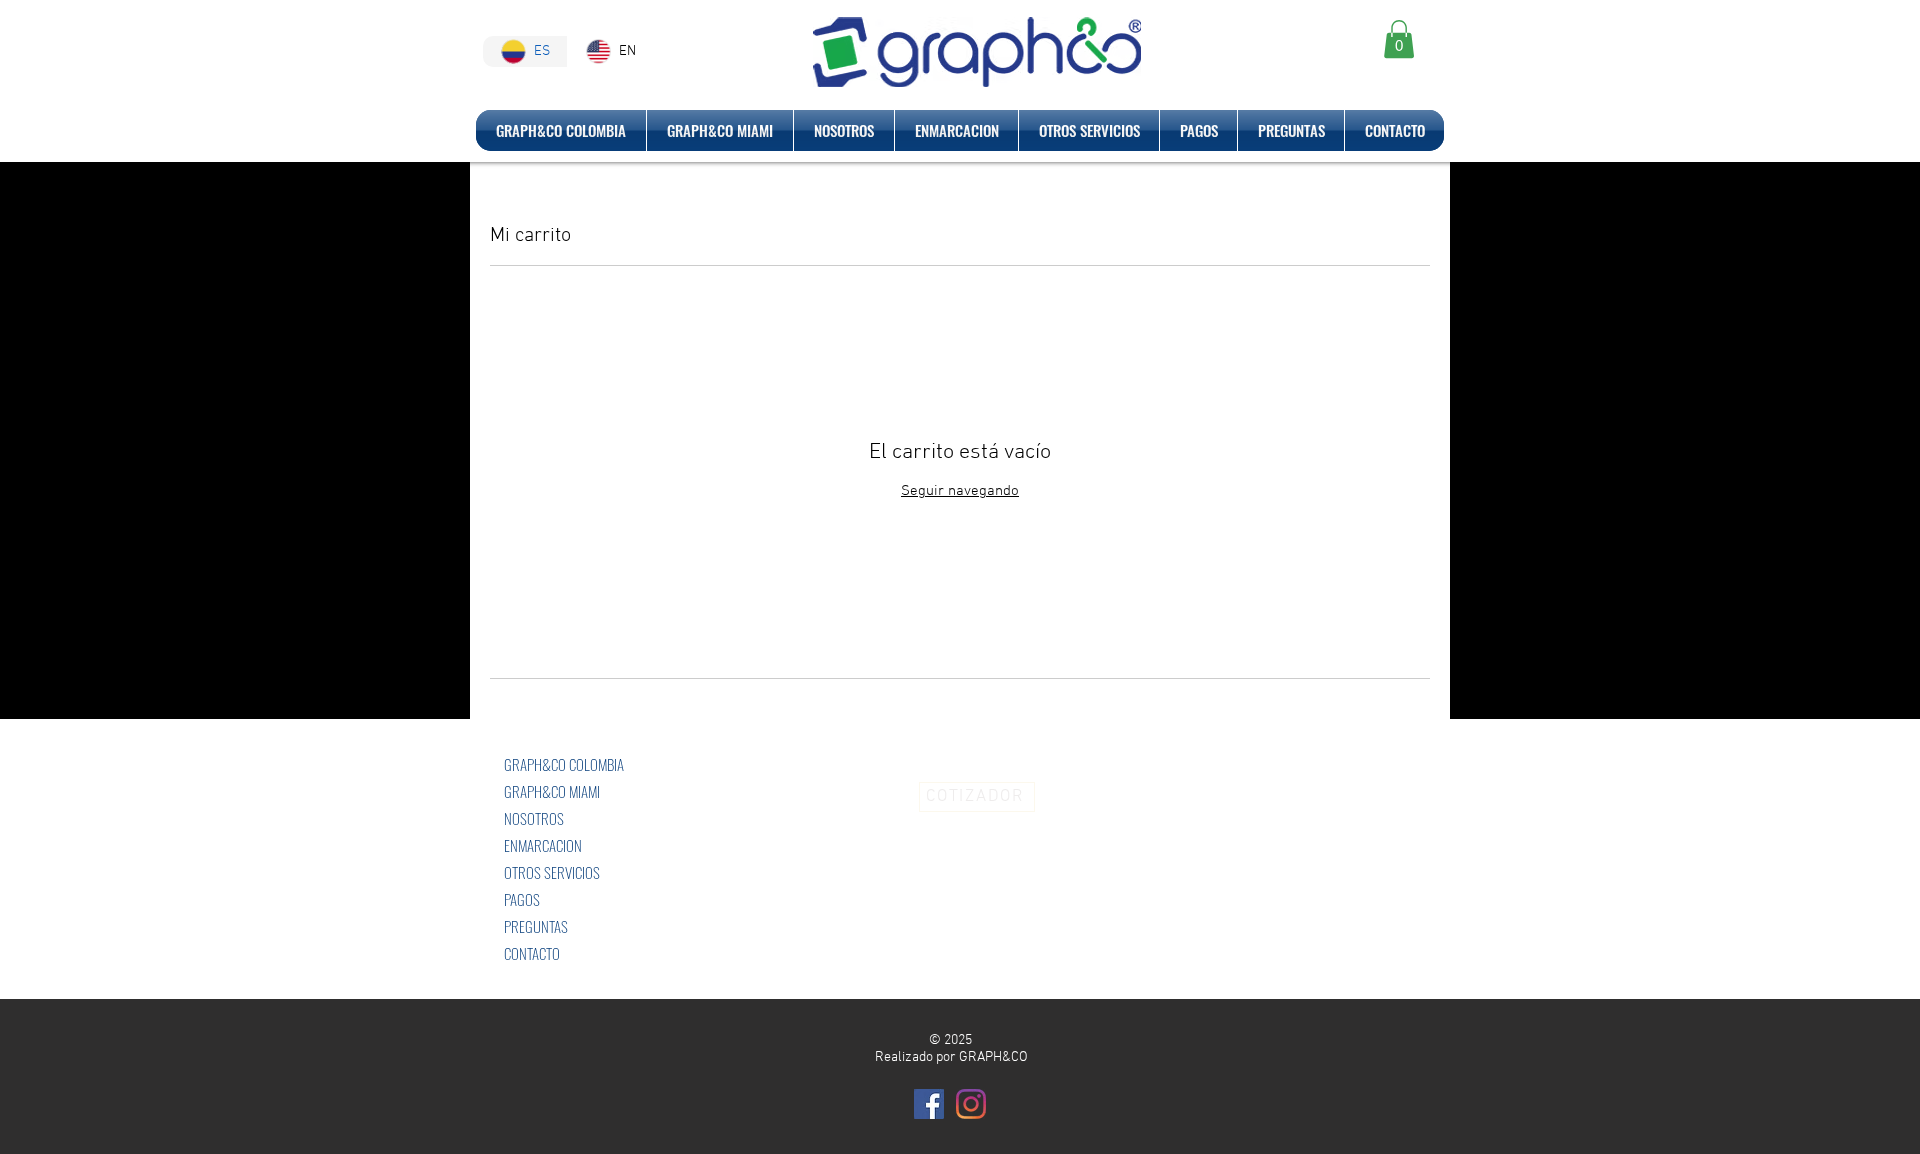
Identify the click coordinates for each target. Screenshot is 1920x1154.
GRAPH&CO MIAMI (552, 791)
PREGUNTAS (536, 926)
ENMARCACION (543, 845)
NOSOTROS (534, 818)
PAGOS (522, 899)
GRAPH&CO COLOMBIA (564, 764)
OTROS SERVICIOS (552, 872)
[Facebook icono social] (929, 1104)
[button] (1399, 39)
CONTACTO (532, 953)
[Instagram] (971, 1104)
